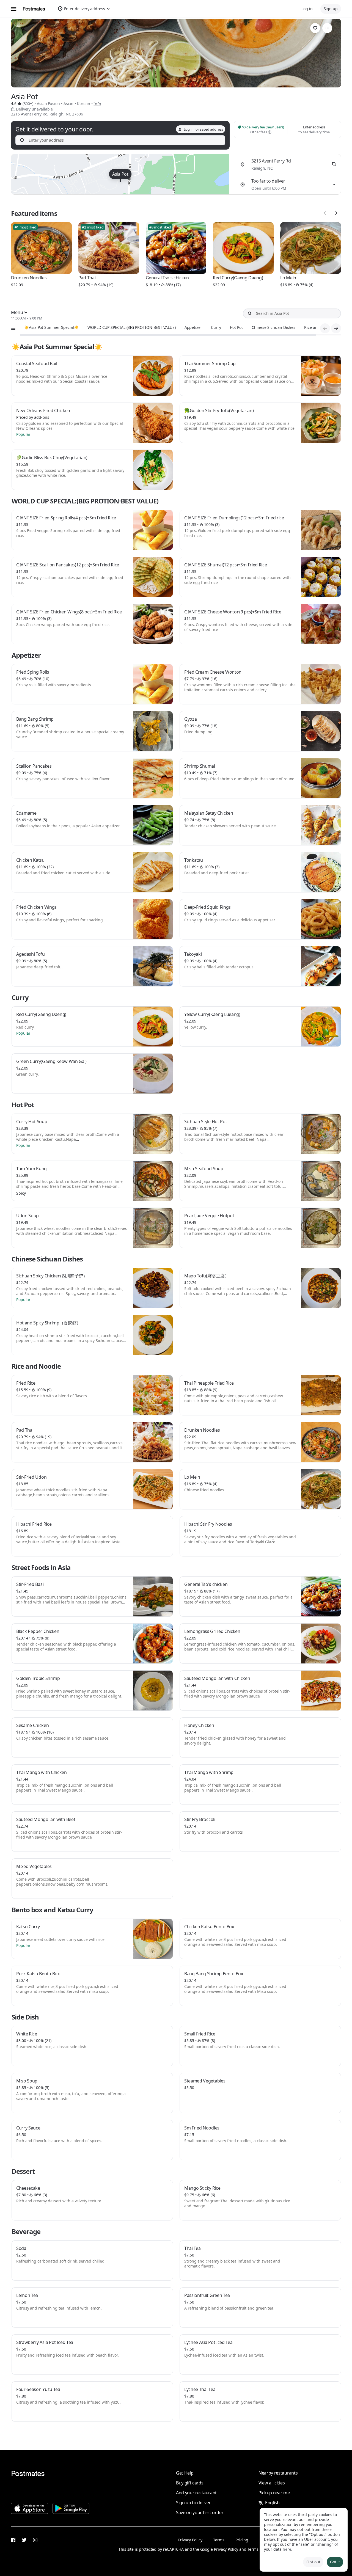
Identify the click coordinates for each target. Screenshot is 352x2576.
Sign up (331, 9)
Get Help (185, 2473)
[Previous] (325, 213)
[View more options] (327, 28)
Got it (335, 2562)
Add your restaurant (196, 2493)
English (272, 2503)
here (287, 2549)
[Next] (336, 213)
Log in (307, 9)
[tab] (51, 327)
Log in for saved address (203, 129)
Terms (219, 2540)
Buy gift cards (190, 2483)
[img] (120, 174)
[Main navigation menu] (14, 9)
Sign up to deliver (193, 2503)
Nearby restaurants (278, 2473)
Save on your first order (200, 2512)
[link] (315, 28)
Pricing (242, 2540)
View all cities (272, 2483)
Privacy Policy (190, 2540)
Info (97, 104)
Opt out (313, 2562)
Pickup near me (274, 2493)
